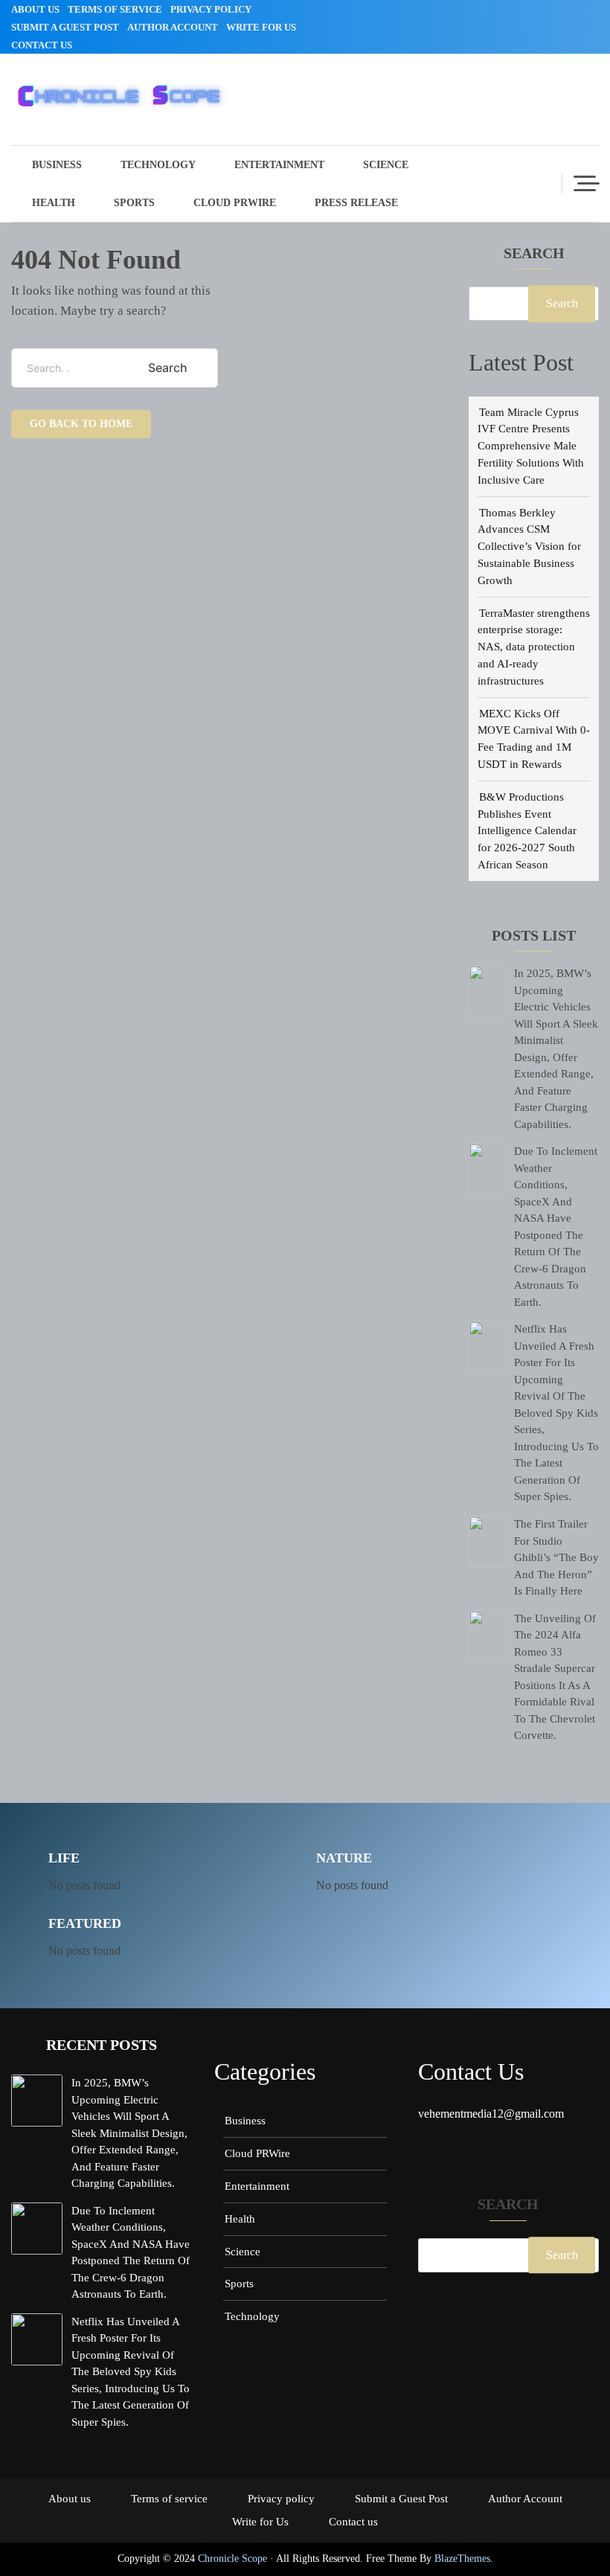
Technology (158, 165)
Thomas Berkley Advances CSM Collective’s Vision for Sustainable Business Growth (529, 546)
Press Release (356, 203)
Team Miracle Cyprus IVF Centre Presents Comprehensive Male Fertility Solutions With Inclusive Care (531, 446)
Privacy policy (211, 9)
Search (534, 254)
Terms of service (115, 9)
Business (57, 165)
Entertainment (279, 165)
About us (35, 9)
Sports (134, 203)
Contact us (42, 45)
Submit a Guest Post (65, 27)
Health (54, 203)
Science (386, 165)
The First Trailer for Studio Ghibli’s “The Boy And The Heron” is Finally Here (556, 1557)
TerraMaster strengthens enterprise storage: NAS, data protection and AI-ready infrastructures (534, 647)
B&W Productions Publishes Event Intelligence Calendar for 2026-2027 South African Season (527, 830)
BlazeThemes (462, 2559)
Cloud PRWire (235, 203)
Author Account (173, 27)
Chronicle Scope (232, 2559)
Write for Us (261, 27)
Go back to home (81, 424)
